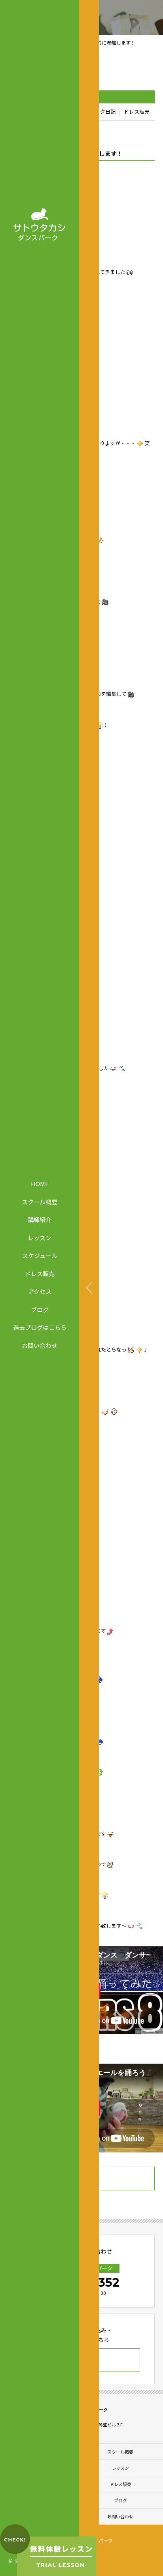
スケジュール (40, 1255)
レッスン (40, 1237)
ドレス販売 (40, 1273)
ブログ (40, 1309)
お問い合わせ (40, 1345)
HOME (40, 1184)
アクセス (40, 1291)
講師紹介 (40, 1220)
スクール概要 (40, 1201)
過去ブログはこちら (40, 1327)
